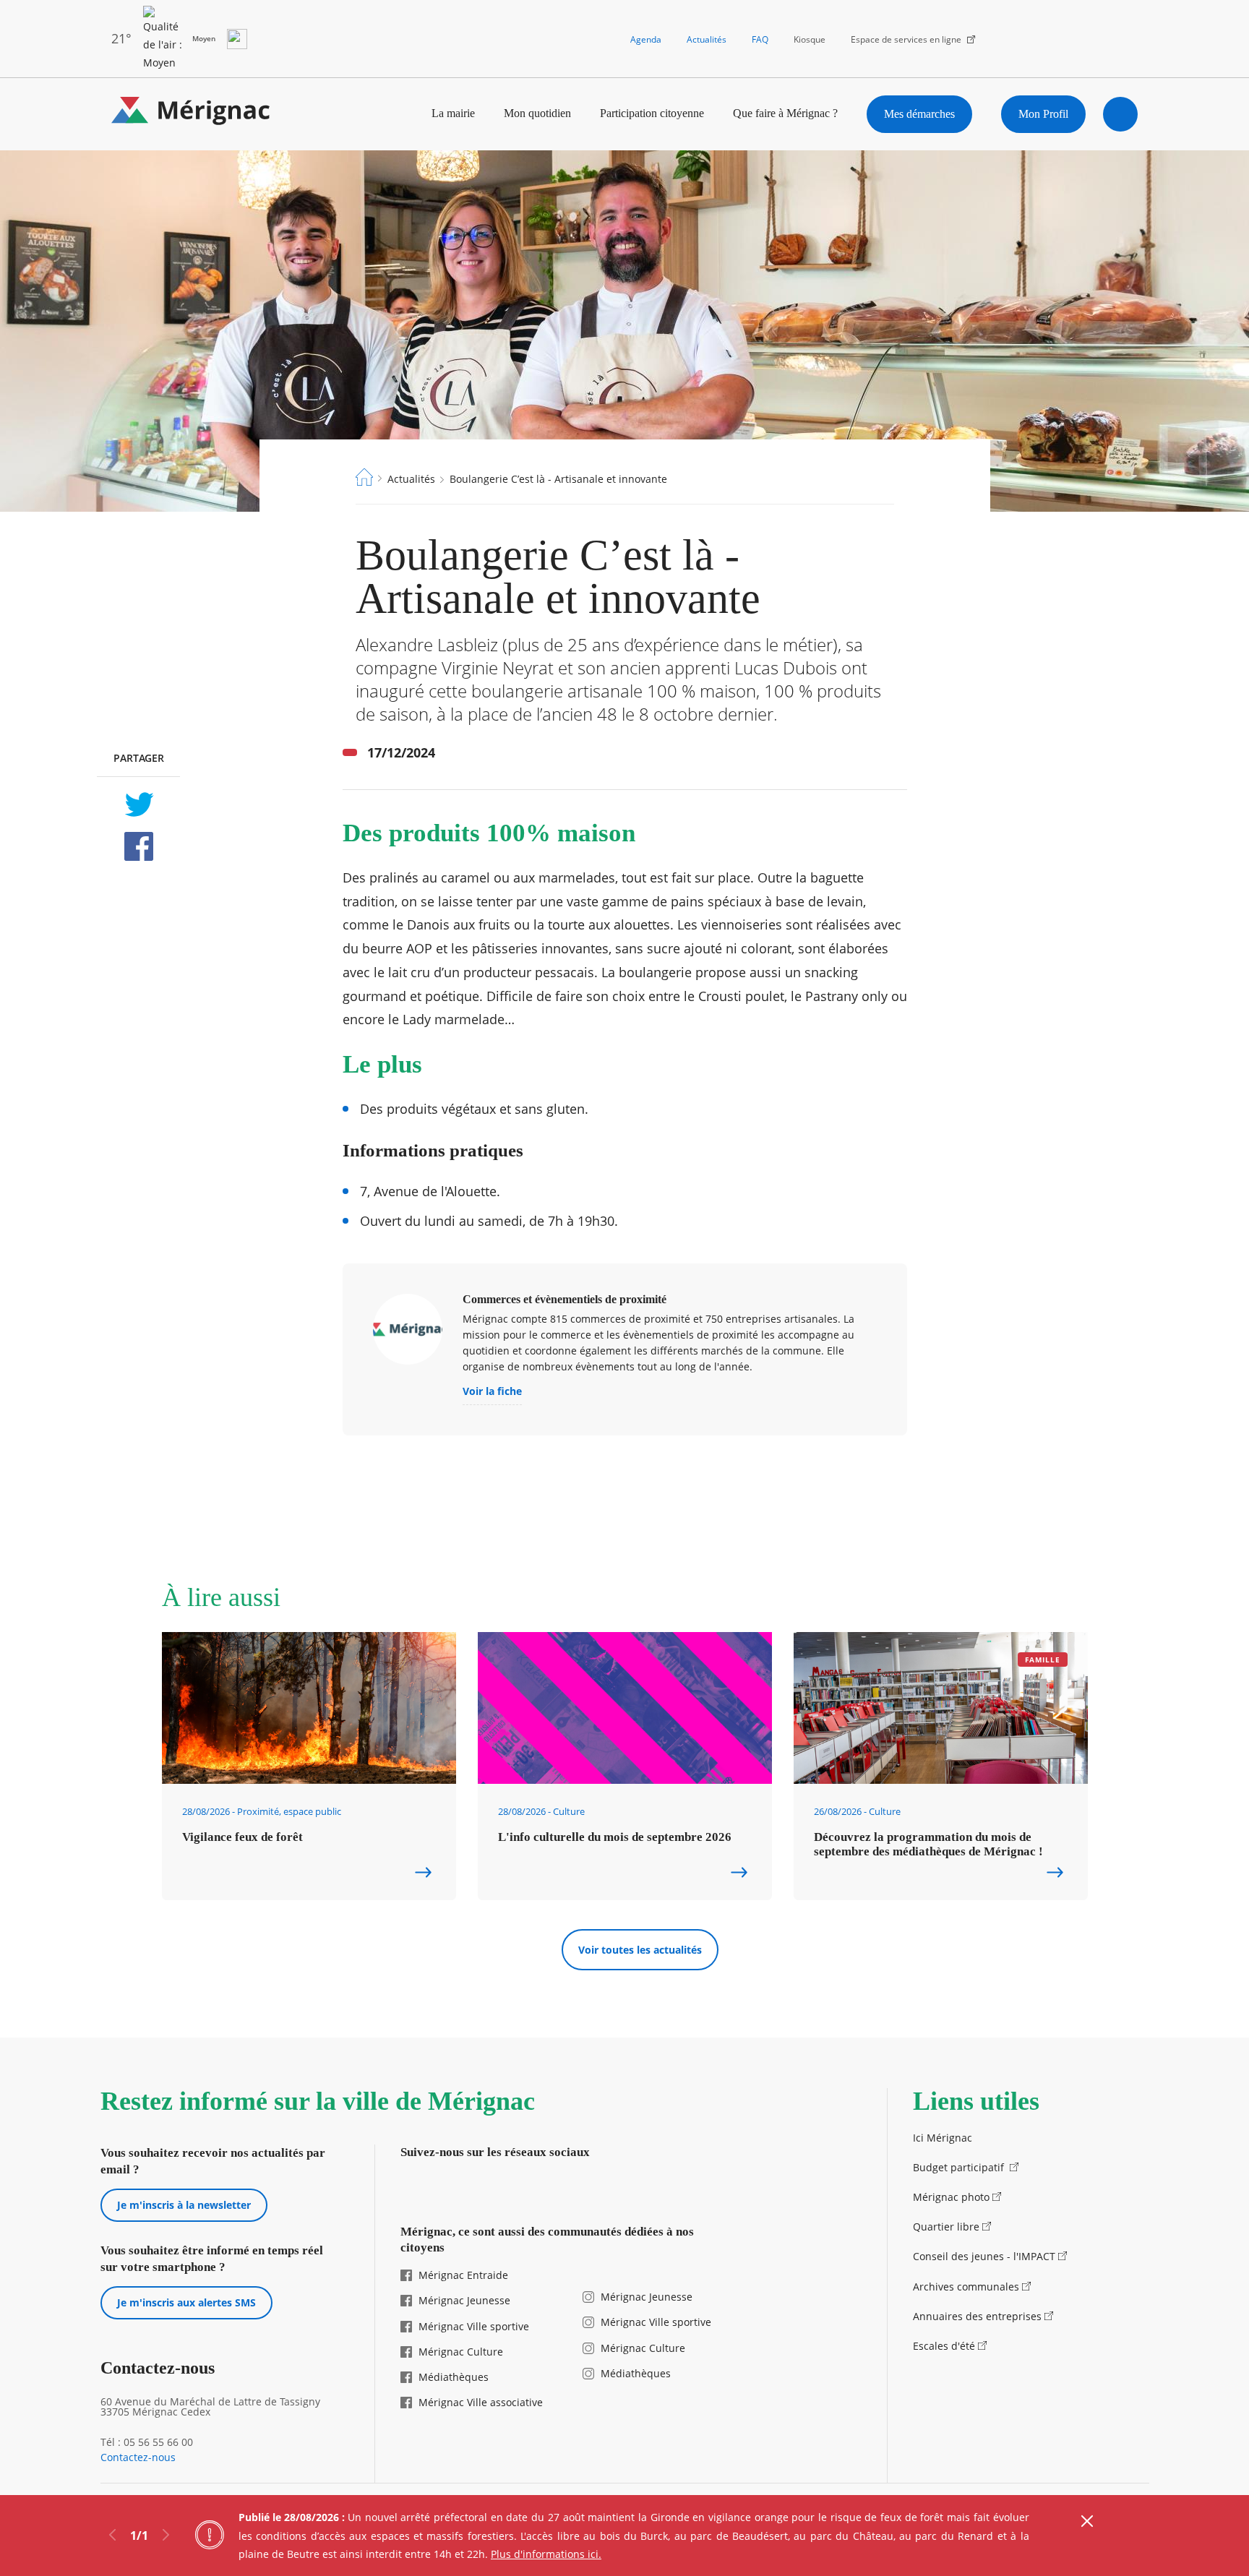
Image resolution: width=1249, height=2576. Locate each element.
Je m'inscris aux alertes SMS (186, 2302)
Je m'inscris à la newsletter (184, 2205)
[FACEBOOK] (138, 846)
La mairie (453, 113)
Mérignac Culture (461, 2352)
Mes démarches (919, 114)
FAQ (760, 39)
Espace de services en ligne (906, 39)
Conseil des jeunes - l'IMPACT (984, 2256)
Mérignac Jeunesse (464, 2300)
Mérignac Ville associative (481, 2402)
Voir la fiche (492, 1392)
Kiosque (810, 39)
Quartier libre (946, 2227)
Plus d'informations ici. (546, 2554)
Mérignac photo (951, 2197)
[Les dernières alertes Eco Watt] (237, 39)
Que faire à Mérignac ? (785, 113)
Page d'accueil (364, 477)
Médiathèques (454, 2377)
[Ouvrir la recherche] (1120, 114)
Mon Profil (1043, 114)
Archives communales (966, 2287)
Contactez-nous (138, 2457)
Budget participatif (960, 2167)
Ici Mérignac (943, 2138)
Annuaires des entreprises (977, 2316)
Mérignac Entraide (463, 2275)
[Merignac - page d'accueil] (191, 114)
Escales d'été (944, 2346)
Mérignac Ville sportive (474, 2326)
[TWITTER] (138, 804)
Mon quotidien (537, 113)
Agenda (646, 39)
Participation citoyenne (652, 113)
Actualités (707, 39)
